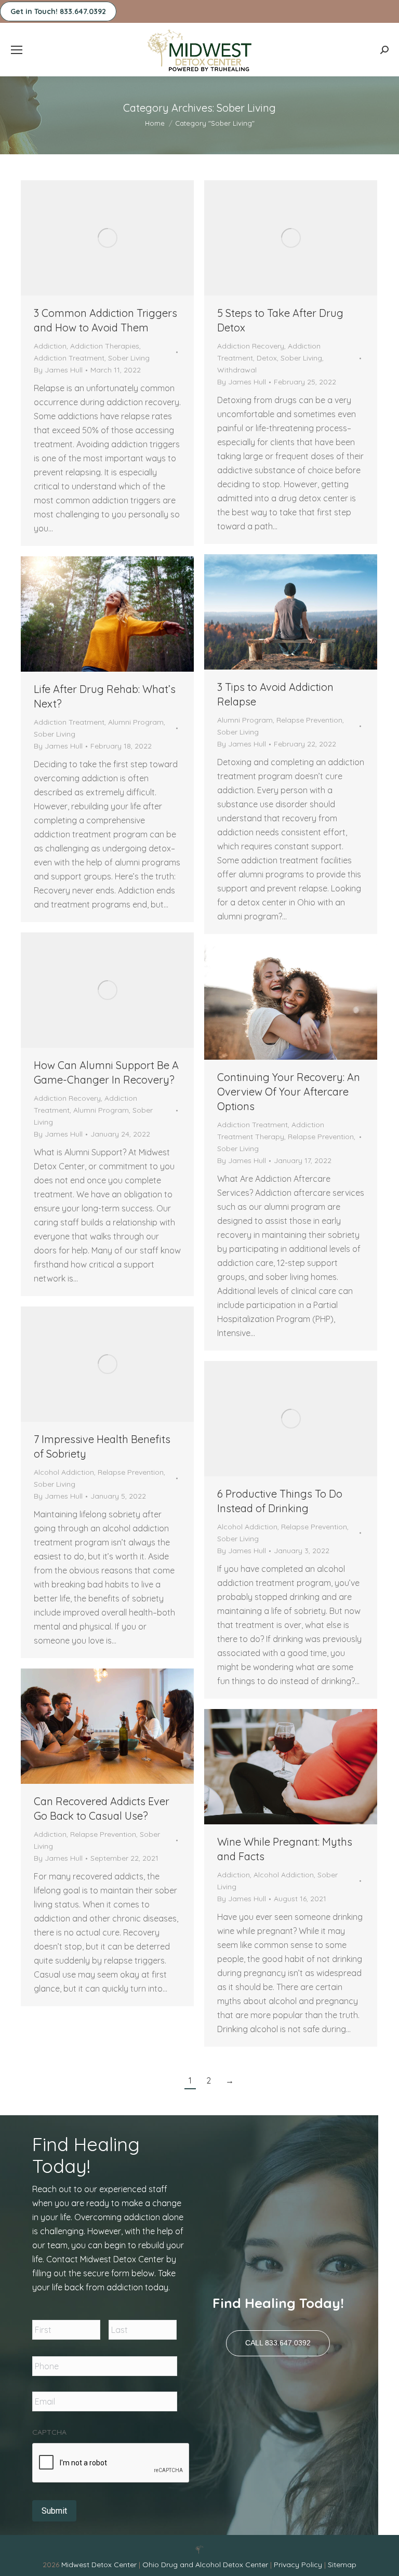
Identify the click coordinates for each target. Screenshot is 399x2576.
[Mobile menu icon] (17, 50)
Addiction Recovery (251, 346)
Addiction (50, 346)
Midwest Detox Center (100, 2565)
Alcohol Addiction (64, 1472)
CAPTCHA (49, 2432)
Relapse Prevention (309, 720)
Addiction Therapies (105, 346)
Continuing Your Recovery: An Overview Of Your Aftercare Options (289, 1092)
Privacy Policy (299, 2565)
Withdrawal (237, 370)
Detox (267, 358)
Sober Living (129, 358)
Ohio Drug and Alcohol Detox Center (205, 2565)
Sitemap (342, 2565)
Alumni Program (245, 720)
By (58, 370)
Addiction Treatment (69, 358)
